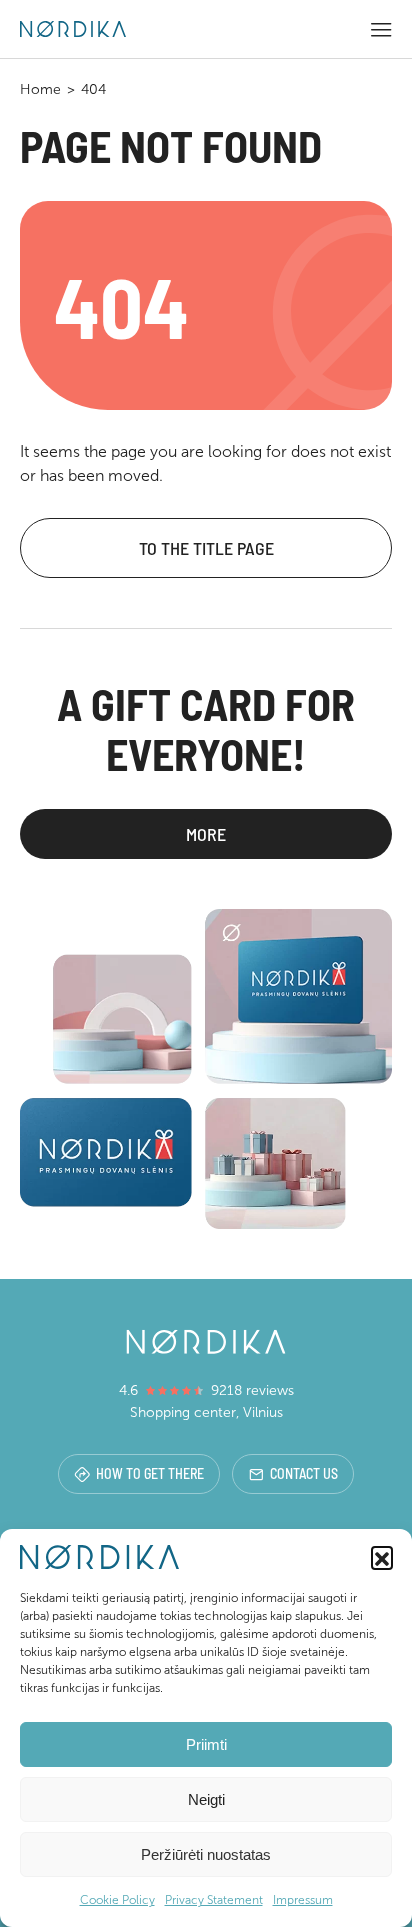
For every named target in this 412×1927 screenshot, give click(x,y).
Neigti (206, 1799)
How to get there (150, 1473)
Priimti (206, 1744)
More (206, 834)
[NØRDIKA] (73, 29)
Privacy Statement (214, 1900)
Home (40, 89)
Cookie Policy (117, 1900)
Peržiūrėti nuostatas (206, 1854)
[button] (382, 1557)
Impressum (303, 1900)
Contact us (304, 1473)
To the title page (206, 548)
